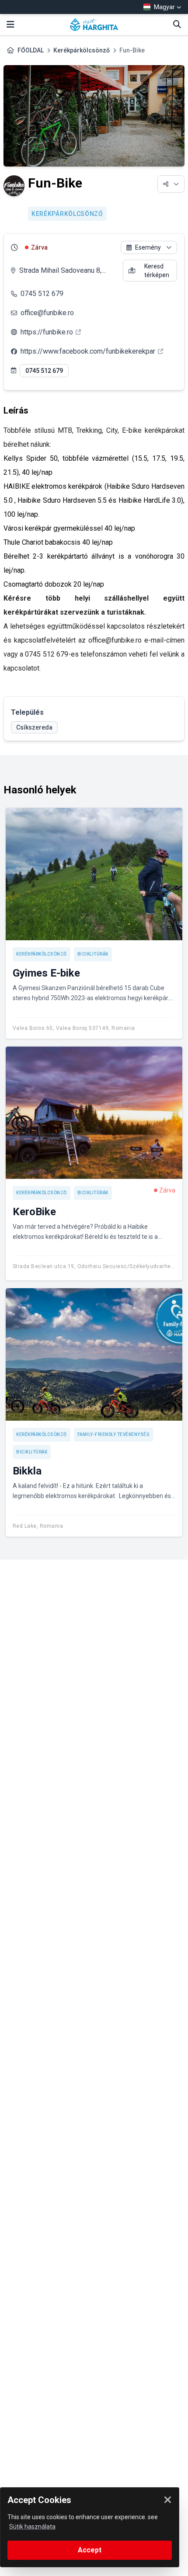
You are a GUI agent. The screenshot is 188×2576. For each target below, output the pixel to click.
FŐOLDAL (31, 50)
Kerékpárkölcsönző (82, 50)
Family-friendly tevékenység (114, 1434)
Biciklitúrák (93, 954)
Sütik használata (32, 2527)
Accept (90, 2550)
